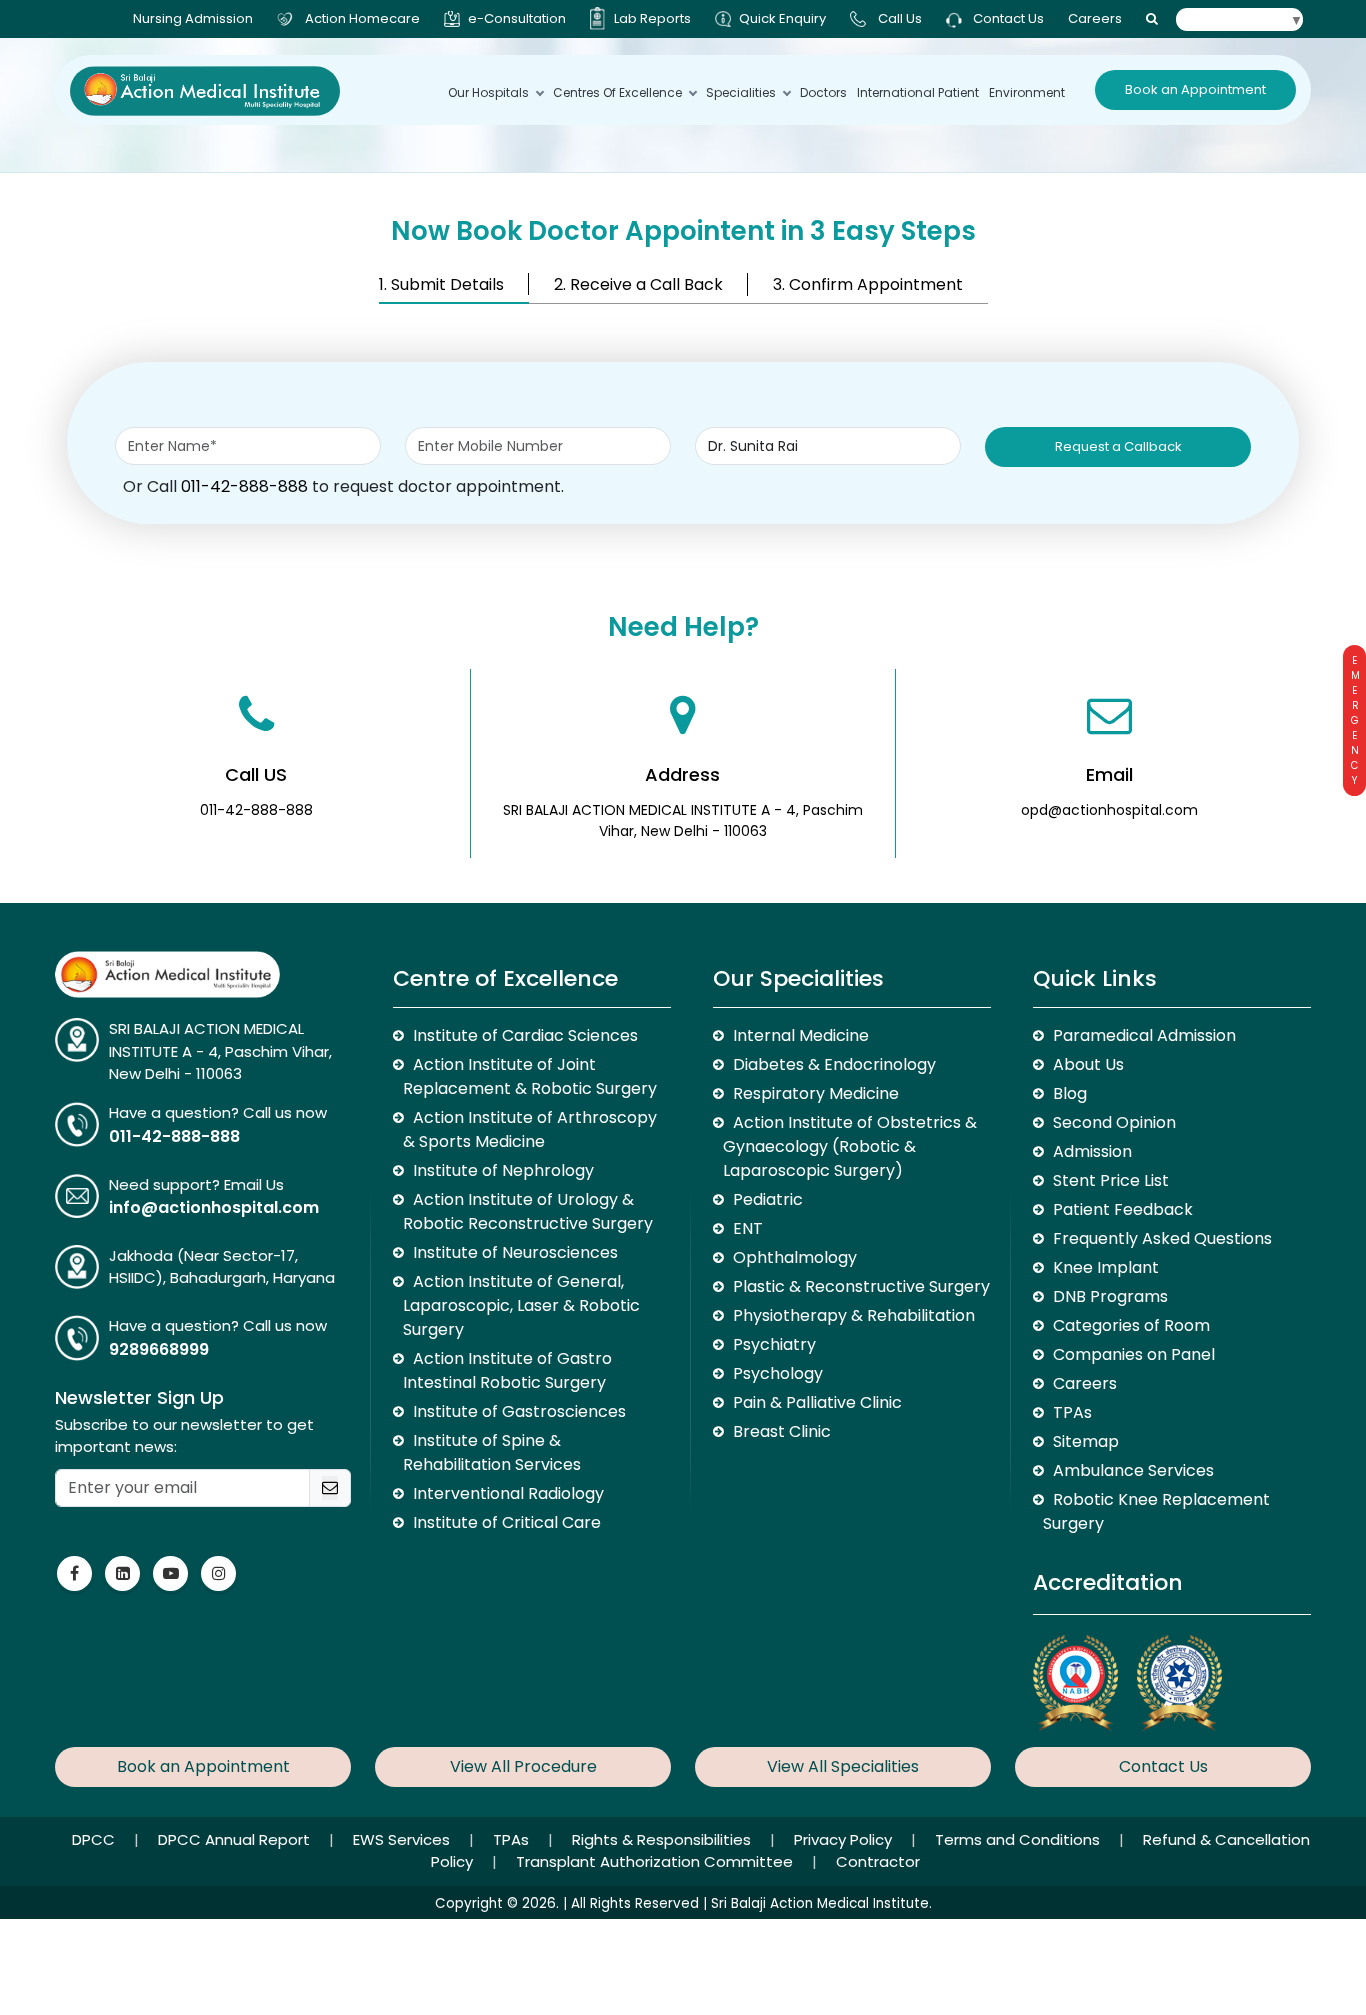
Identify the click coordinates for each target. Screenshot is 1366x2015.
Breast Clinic (782, 1431)
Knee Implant (1106, 1267)
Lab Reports (652, 18)
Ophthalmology (795, 1257)
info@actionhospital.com (214, 1207)
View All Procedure (523, 1766)
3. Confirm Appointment (868, 284)
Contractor (878, 1861)
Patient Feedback (1123, 1209)
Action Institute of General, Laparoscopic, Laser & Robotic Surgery (521, 1305)
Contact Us (1007, 18)
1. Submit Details (441, 284)
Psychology (778, 1373)
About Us (1088, 1064)
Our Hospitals (488, 92)
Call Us (900, 18)
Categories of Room (1131, 1325)
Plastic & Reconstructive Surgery (861, 1286)
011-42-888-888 (244, 486)
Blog (1070, 1093)
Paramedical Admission (1144, 1035)
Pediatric (768, 1199)
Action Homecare (362, 18)
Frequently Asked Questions (1162, 1238)
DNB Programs (1110, 1296)
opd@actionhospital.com (1109, 810)
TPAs (1072, 1412)
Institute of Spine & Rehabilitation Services (492, 1452)
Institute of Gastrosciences (519, 1411)
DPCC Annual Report (236, 1839)
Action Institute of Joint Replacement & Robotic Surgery (530, 1076)
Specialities (741, 92)
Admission (1092, 1151)
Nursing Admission (193, 18)
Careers (1095, 18)
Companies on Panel (1134, 1354)
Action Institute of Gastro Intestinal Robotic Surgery (507, 1370)
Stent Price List (1111, 1180)
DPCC (95, 1839)
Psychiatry (774, 1344)
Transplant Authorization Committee (656, 1861)
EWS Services (403, 1839)
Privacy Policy (845, 1839)
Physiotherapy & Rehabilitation (854, 1315)
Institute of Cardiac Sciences (525, 1035)
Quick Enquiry (782, 18)
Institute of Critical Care (507, 1522)
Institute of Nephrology (503, 1170)
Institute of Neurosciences (515, 1252)
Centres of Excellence (617, 92)
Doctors (823, 92)
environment (1027, 92)
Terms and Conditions (1019, 1839)
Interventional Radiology (508, 1493)
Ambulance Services (1133, 1470)
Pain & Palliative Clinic (817, 1402)
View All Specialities (843, 1766)
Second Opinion (1114, 1122)
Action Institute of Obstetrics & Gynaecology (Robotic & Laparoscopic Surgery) (850, 1146)
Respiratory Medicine (816, 1093)
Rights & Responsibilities (663, 1839)
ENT (748, 1228)
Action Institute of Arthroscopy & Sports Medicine (530, 1129)
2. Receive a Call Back (638, 284)
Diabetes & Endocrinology (834, 1064)
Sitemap (1086, 1441)
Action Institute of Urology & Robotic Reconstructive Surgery (528, 1211)
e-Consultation (517, 18)
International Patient (918, 92)
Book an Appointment (1195, 89)
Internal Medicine (801, 1035)
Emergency (1354, 720)
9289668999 (159, 1349)
